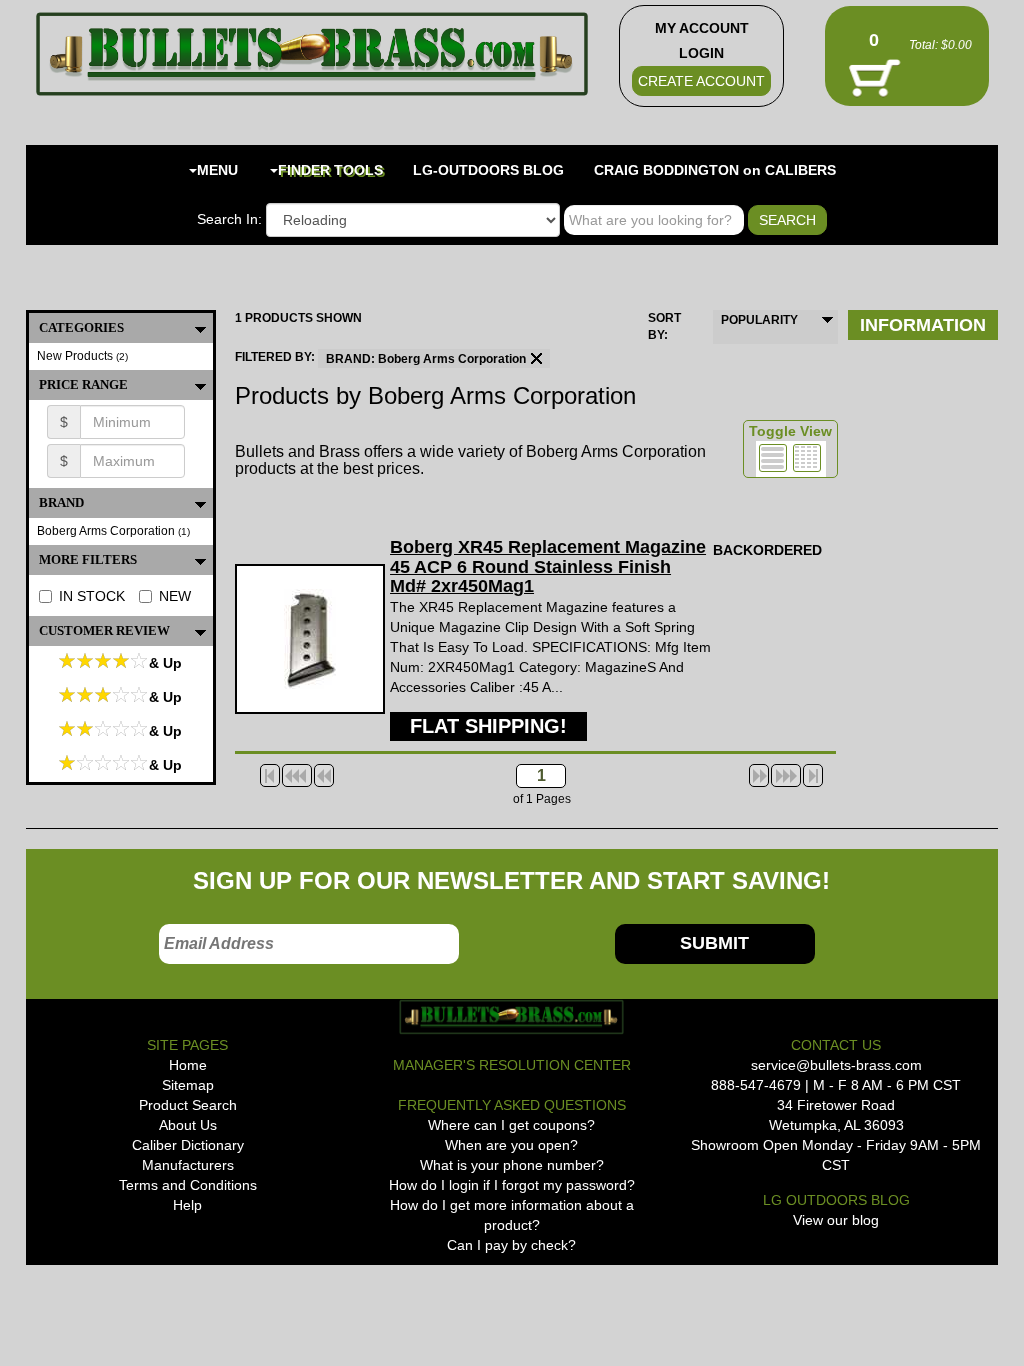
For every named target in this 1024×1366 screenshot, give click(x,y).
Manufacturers (188, 1165)
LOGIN (701, 53)
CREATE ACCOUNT (701, 81)
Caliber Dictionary (188, 1145)
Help (187, 1205)
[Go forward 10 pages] (759, 775)
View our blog (836, 1220)
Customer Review (104, 630)
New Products (82, 356)
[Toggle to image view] (773, 458)
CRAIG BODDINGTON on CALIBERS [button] (715, 170)
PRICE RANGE (83, 384)
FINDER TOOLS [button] (330, 170)
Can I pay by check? (511, 1245)
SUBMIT (714, 943)
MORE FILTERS (88, 559)
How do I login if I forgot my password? (512, 1185)
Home (188, 1065)
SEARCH (787, 220)
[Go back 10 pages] (324, 775)
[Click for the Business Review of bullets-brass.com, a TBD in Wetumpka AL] (65, 1297)
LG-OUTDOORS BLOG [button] (488, 170)
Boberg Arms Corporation (113, 531)
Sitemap (188, 1085)
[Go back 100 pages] (297, 775)
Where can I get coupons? (511, 1125)
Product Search (188, 1105)
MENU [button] (217, 170)
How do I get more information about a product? (512, 1215)
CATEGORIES (81, 327)
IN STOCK (92, 596)
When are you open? (511, 1145)
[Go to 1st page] (270, 775)
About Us (188, 1125)
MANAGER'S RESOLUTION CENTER (512, 1065)
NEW (175, 596)
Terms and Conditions (188, 1185)
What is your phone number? (512, 1165)
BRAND (61, 502)
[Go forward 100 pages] (786, 775)
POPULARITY (759, 320)
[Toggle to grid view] (807, 458)
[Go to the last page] (813, 775)
